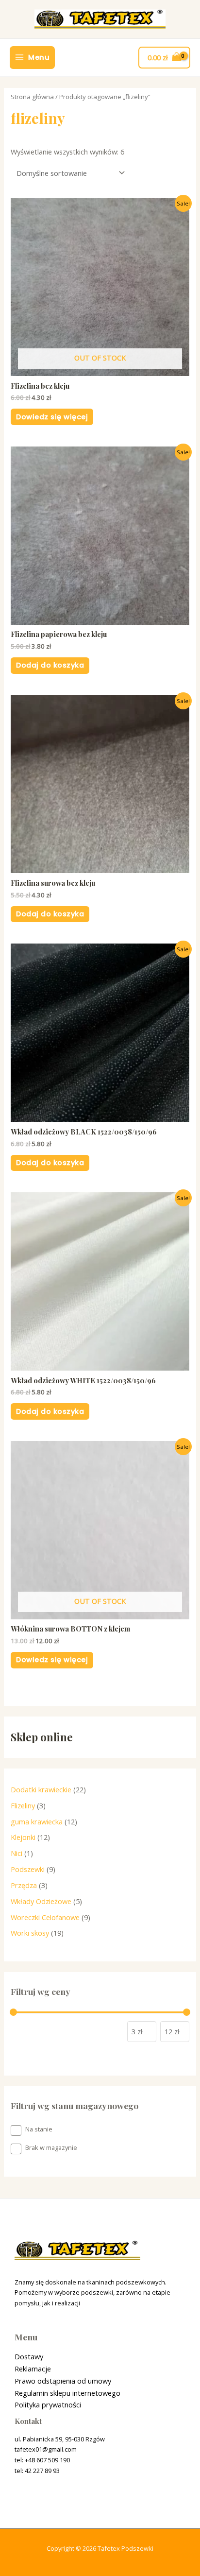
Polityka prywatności (48, 2404)
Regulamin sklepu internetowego (67, 2393)
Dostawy (29, 2356)
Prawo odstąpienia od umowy (63, 2381)
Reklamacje (33, 2369)
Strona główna (32, 97)
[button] (21, 31)
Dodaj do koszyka (50, 665)
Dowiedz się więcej (52, 417)
